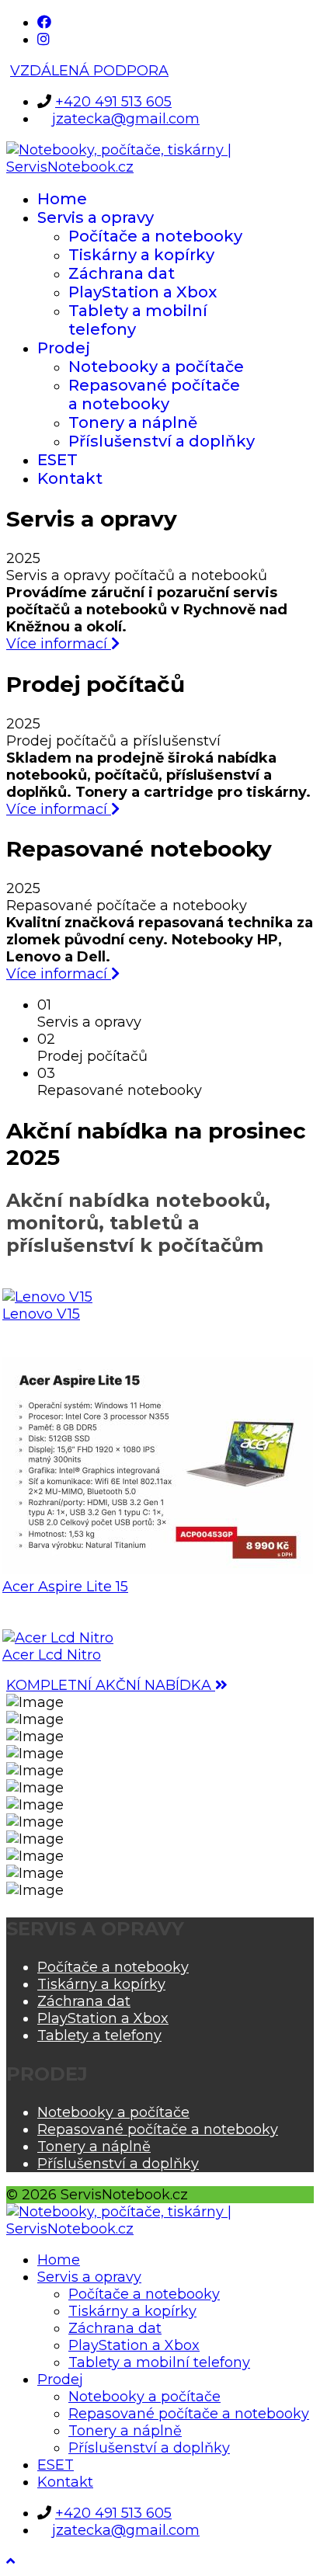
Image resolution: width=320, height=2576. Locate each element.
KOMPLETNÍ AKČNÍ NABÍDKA (111, 1685)
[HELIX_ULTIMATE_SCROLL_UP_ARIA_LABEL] (10, 2561)
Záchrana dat (122, 273)
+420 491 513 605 (113, 102)
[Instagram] (43, 40)
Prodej (64, 348)
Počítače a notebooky (155, 236)
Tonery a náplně (133, 422)
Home (62, 199)
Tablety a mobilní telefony (159, 2362)
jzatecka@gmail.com (126, 119)
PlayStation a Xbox (143, 292)
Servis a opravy (96, 217)
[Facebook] (44, 23)
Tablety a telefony (99, 2035)
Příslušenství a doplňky (162, 441)
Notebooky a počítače (156, 367)
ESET (57, 460)
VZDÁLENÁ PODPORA (89, 71)
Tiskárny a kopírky (141, 255)
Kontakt (70, 478)
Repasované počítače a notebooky (154, 395)
